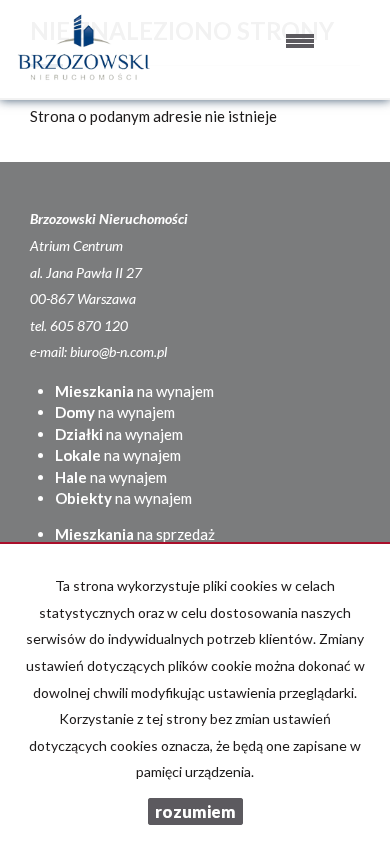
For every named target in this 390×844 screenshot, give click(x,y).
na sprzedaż (135, 534)
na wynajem (134, 391)
